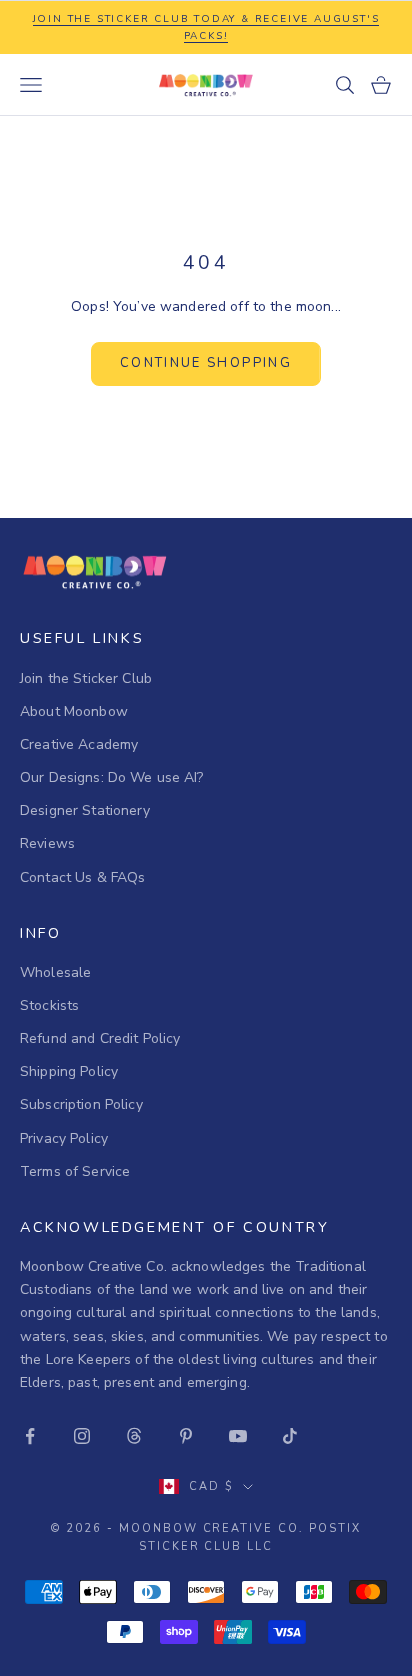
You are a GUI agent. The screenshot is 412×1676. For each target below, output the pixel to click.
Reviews (47, 843)
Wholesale (55, 972)
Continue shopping (206, 363)
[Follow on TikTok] (290, 1436)
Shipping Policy (69, 1071)
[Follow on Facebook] (30, 1436)
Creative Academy (79, 744)
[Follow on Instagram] (82, 1436)
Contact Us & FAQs (82, 877)
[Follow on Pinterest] (186, 1436)
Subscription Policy (81, 1104)
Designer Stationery (85, 810)
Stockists (49, 1005)
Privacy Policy (64, 1138)
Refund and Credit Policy (100, 1038)
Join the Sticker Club (86, 678)
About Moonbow (74, 711)
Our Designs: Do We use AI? (112, 777)
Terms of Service (75, 1171)
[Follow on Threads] (134, 1436)
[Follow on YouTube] (238, 1436)
